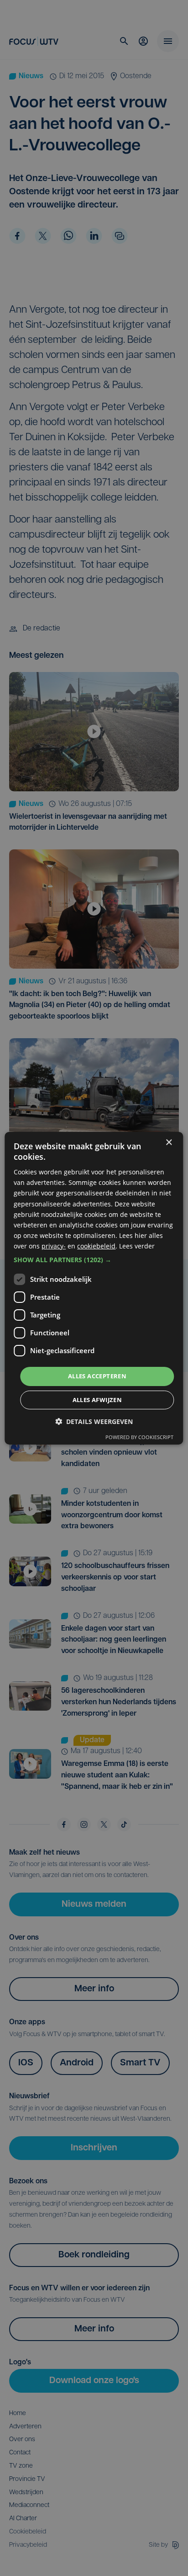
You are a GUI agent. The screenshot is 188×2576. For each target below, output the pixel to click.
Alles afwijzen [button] (97, 1400)
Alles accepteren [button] (97, 1376)
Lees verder (137, 1246)
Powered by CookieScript (139, 1437)
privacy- (54, 1246)
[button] (94, 1260)
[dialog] (94, 1288)
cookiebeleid (96, 1246)
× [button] (169, 1142)
